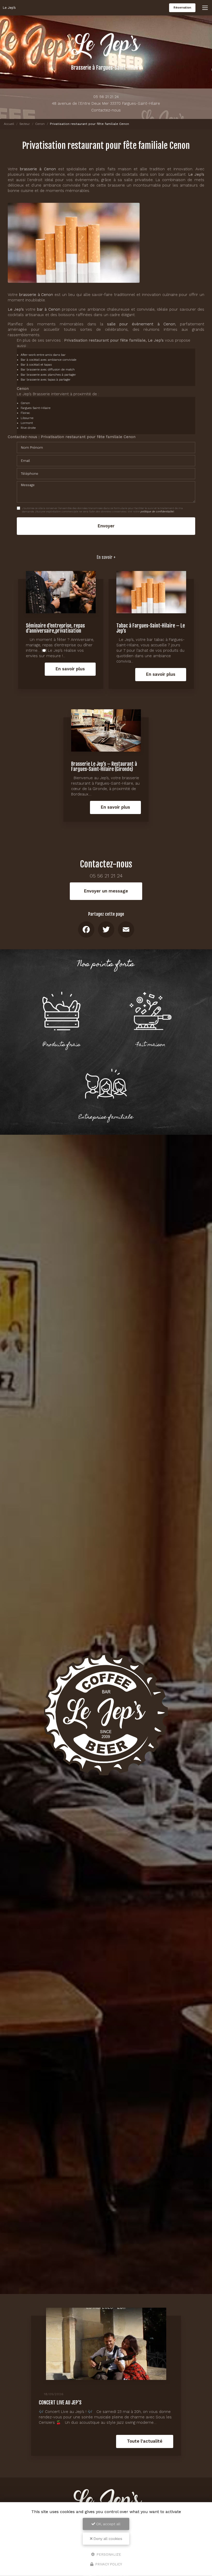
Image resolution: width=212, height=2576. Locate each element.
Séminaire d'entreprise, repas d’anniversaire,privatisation (55, 628)
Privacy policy (108, 2564)
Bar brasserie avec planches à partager (48, 375)
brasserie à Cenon (38, 169)
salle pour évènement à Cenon (141, 324)
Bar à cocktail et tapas (36, 365)
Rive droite (28, 428)
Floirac (25, 413)
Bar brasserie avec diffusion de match (48, 369)
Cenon (40, 124)
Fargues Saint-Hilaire (36, 408)
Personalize (108, 2554)
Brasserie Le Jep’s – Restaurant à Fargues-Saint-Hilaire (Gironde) (104, 766)
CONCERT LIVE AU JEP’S (60, 2402)
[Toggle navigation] (205, 8)
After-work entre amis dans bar (43, 355)
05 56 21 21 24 (106, 97)
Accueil (9, 124)
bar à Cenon (49, 309)
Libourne (27, 418)
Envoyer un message (106, 891)
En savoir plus (70, 669)
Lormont (27, 423)
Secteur (25, 124)
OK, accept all (108, 2524)
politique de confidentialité (157, 512)
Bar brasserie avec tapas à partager (46, 380)
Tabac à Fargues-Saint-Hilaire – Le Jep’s (151, 628)
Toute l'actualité (145, 2441)
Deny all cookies (107, 2539)
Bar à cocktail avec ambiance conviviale (48, 360)
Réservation (182, 8)
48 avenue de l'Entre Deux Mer (106, 103)
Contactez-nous (106, 110)
